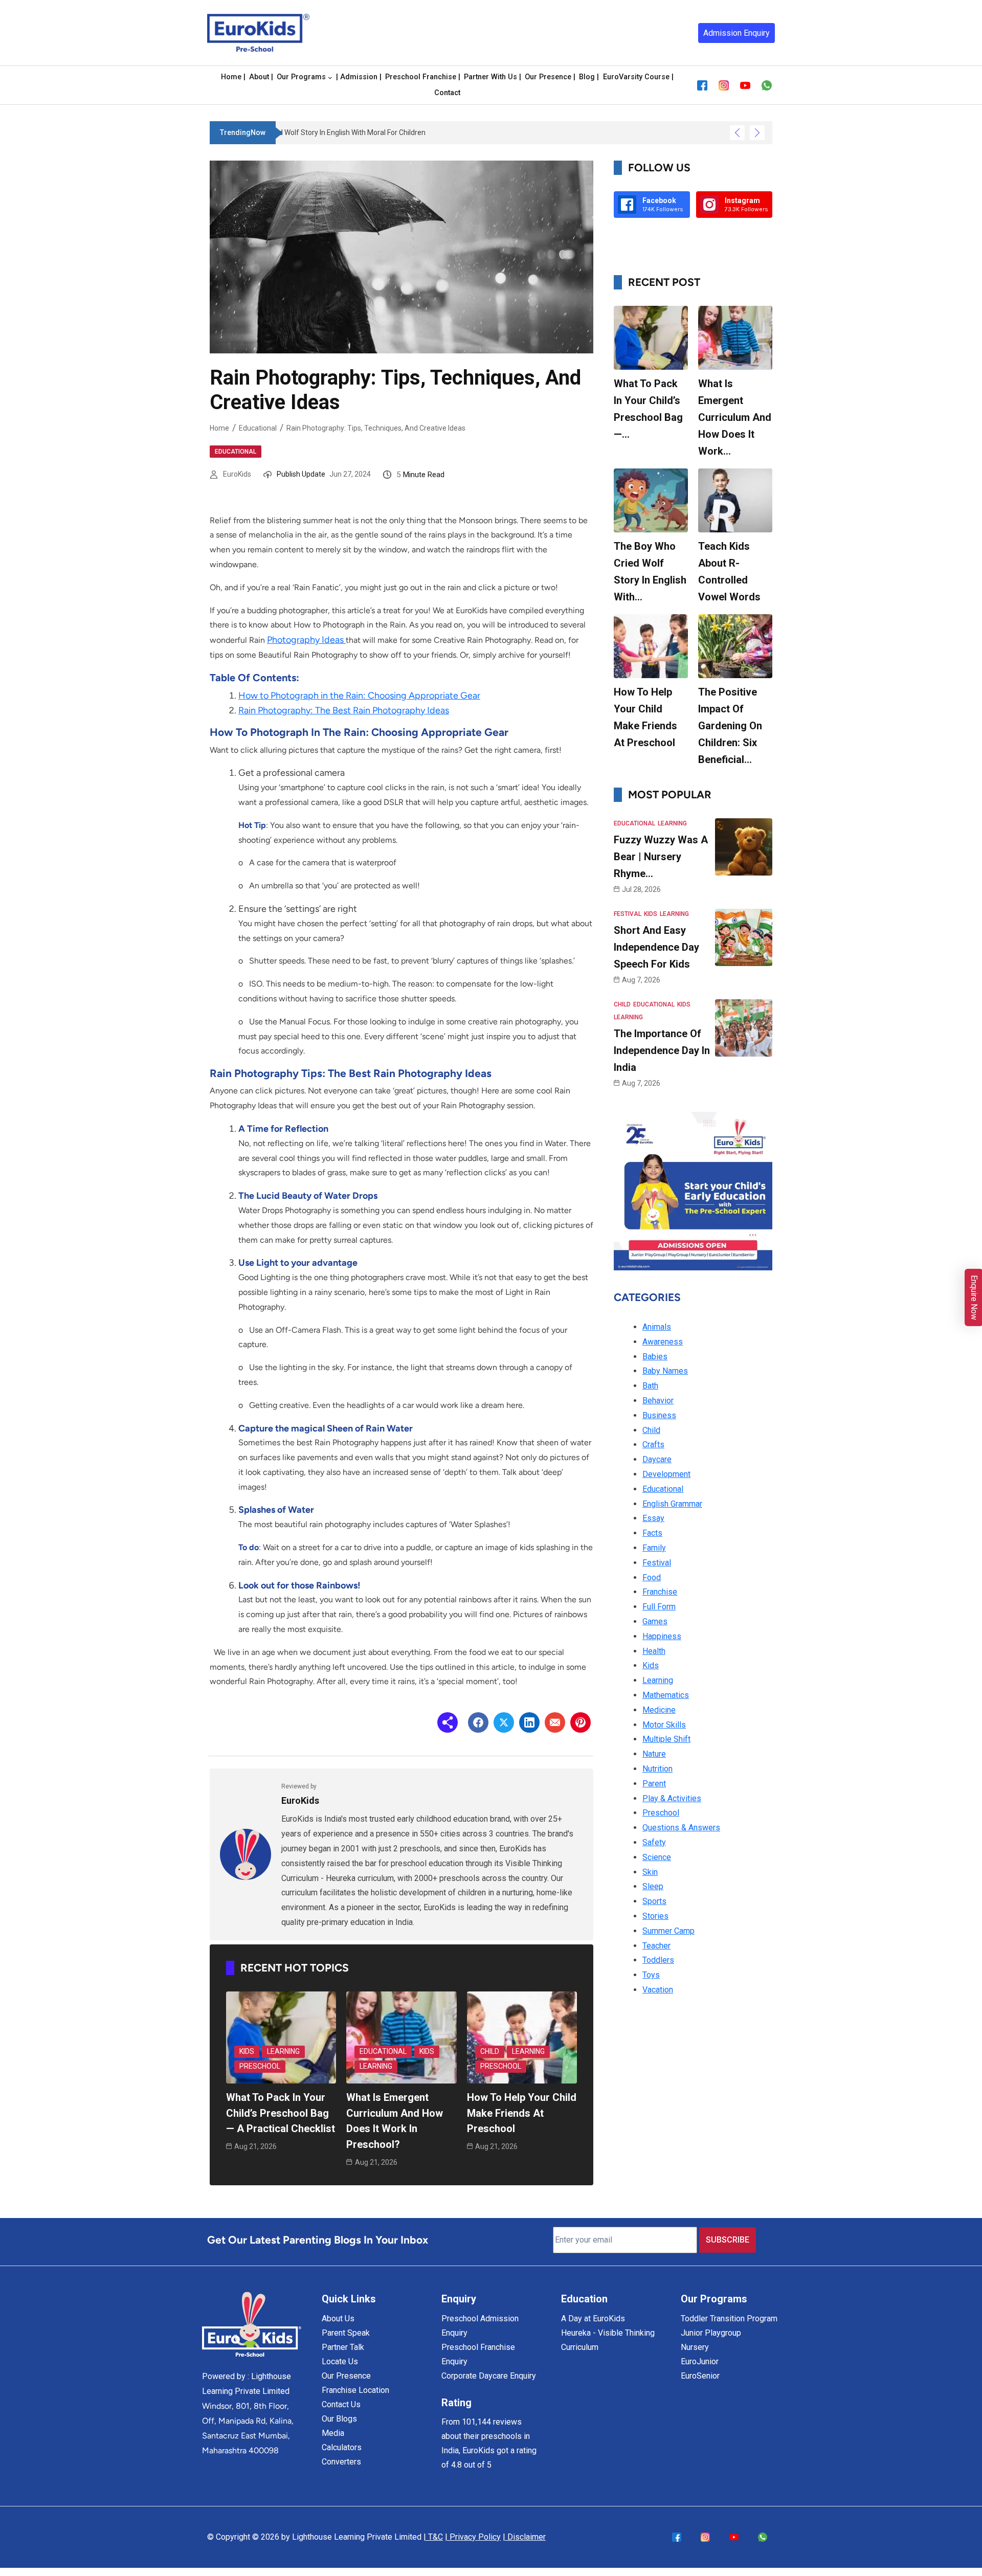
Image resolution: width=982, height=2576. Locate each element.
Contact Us (341, 2404)
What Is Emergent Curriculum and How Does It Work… (735, 417)
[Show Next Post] (757, 133)
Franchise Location (355, 2390)
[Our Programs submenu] (330, 77)
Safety (654, 1842)
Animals (657, 1327)
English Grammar (672, 1504)
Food (652, 1577)
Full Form (659, 1607)
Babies (655, 1357)
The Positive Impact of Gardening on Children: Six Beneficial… (730, 726)
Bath (650, 1386)
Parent (654, 1784)
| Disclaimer (524, 2537)
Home (219, 428)
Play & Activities (672, 1798)
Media (333, 2433)
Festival (628, 914)
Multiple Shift (666, 1739)
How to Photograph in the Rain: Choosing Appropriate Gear (359, 696)
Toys (651, 1975)
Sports (654, 1901)
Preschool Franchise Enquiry (478, 2354)
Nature (654, 1754)
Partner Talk (343, 2347)
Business (659, 1415)
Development (666, 1474)
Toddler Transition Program (729, 2319)
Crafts (653, 1444)
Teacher (656, 1946)
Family (654, 1548)
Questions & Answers (681, 1828)
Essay (653, 1518)
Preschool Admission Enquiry (480, 2326)
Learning (283, 2051)
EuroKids (237, 474)
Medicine (659, 1710)
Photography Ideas (306, 640)
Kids (247, 2051)
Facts (652, 1533)
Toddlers (658, 1960)
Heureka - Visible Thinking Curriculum (608, 2340)
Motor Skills (664, 1725)
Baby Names (665, 1371)
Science (657, 1857)
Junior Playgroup (711, 2333)
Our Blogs (339, 2419)
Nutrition (657, 1769)
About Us (338, 2319)
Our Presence (346, 2376)
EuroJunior (700, 2361)
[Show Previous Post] (737, 133)
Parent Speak (346, 2333)
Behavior (658, 1401)
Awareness (663, 1342)
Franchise (660, 1592)
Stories (655, 1916)
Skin (650, 1872)
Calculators (342, 2447)
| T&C (433, 2537)
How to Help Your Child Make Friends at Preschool (522, 2113)
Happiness (662, 1636)
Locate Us (340, 2361)
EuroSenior (700, 2376)
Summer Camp (668, 1931)
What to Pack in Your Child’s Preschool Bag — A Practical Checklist (281, 2113)
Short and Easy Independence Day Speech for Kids (656, 947)
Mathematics (666, 1695)
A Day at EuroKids (593, 2319)
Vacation (658, 1990)
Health (654, 1651)
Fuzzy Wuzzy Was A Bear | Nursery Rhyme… (661, 857)
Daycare (657, 1459)
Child (490, 2051)
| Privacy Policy (473, 2537)
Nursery (695, 2347)
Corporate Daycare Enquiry (489, 2376)
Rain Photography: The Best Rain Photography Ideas (344, 710)
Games (655, 1621)
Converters (341, 2462)
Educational (258, 428)
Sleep (653, 1886)
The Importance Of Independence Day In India (662, 1050)
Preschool (260, 2066)
